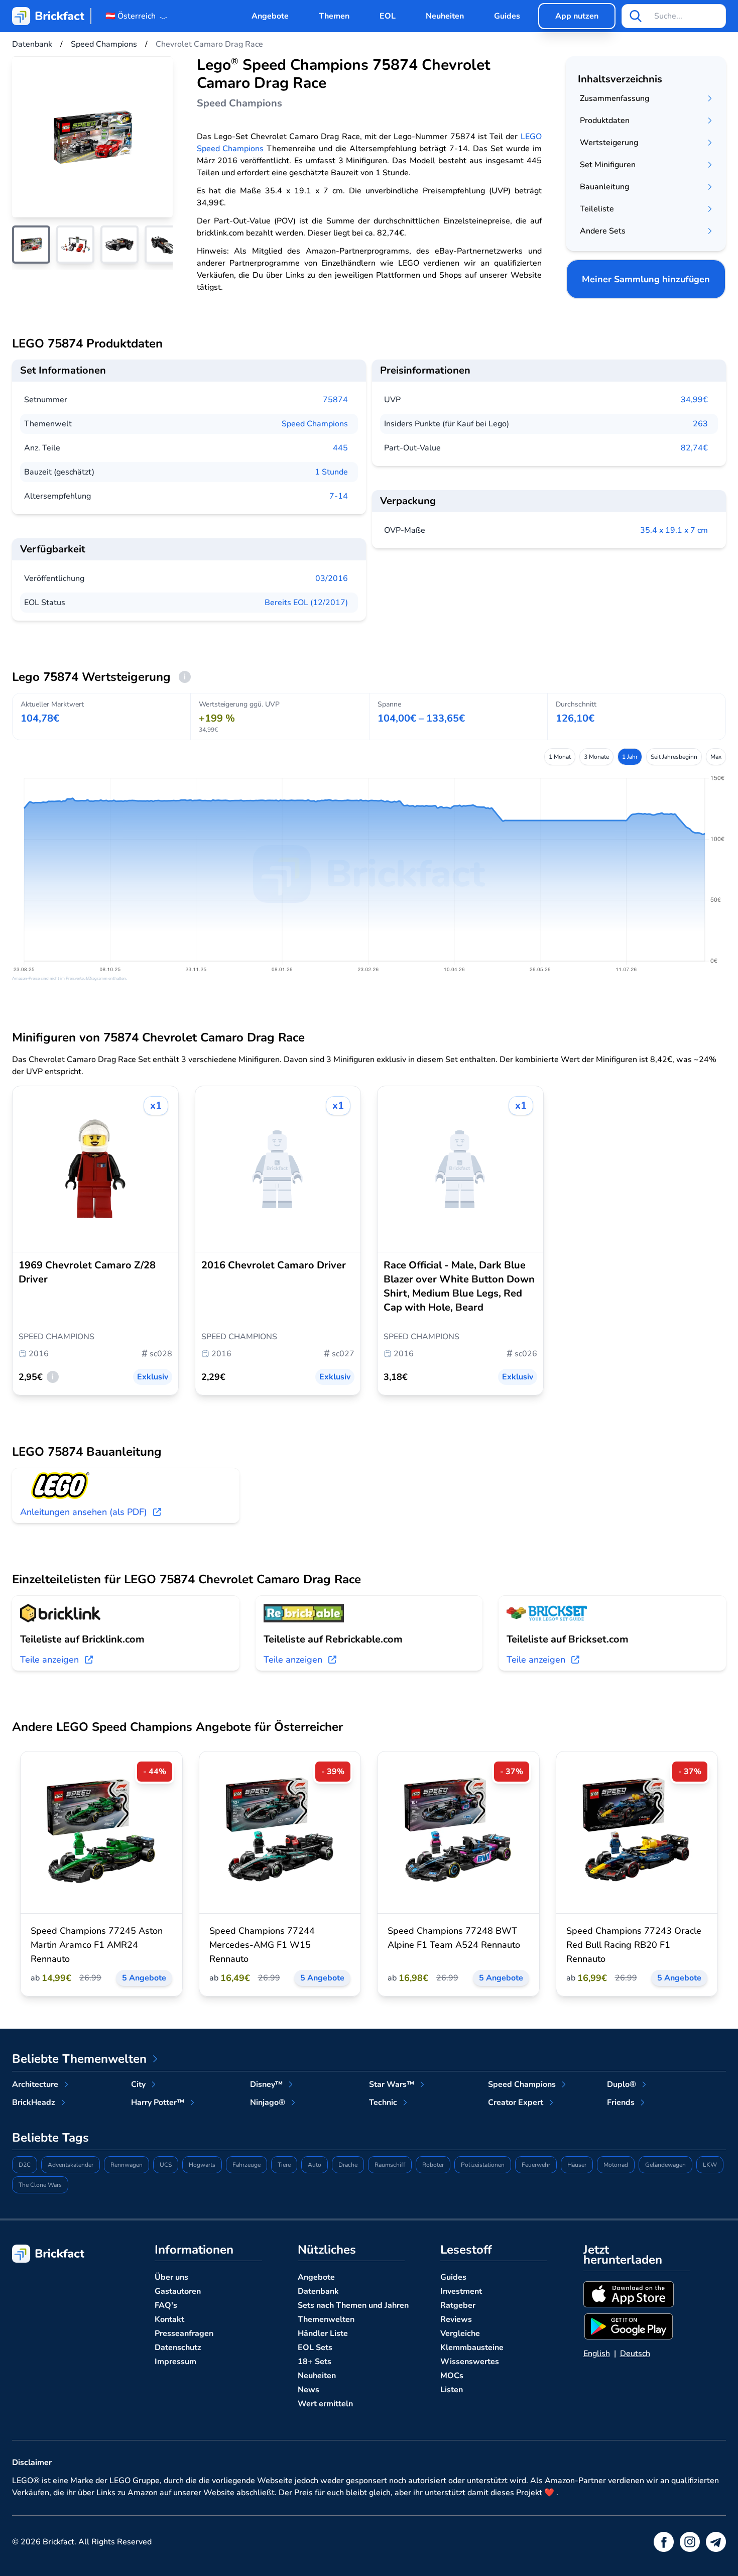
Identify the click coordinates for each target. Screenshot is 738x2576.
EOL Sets (315, 2348)
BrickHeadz (34, 2102)
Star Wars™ (392, 2084)
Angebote (270, 16)
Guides (507, 16)
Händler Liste (323, 2333)
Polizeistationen (483, 2165)
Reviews (456, 2319)
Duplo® (622, 2084)
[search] (636, 16)
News (309, 2390)
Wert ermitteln (325, 2404)
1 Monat (560, 757)
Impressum (175, 2362)
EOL (388, 16)
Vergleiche (460, 2333)
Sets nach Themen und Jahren (353, 2305)
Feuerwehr (536, 2165)
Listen (452, 2390)
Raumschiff (390, 2165)
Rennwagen (127, 2165)
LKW (710, 2165)
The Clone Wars (40, 2185)
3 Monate (596, 757)
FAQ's (166, 2305)
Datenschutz (178, 2348)
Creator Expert (516, 2102)
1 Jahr (630, 757)
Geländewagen (665, 2165)
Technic (383, 2102)
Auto (315, 2165)
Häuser (577, 2165)
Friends (621, 2102)
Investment (461, 2291)
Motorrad (616, 2165)
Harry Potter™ (158, 2102)
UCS (166, 2165)
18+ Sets (315, 2362)
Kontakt (169, 2319)
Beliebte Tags (50, 2138)
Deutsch (635, 2354)
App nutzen (577, 16)
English (597, 2354)
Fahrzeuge (247, 2165)
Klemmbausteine (472, 2348)
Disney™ (266, 2084)
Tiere (284, 2165)
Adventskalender (71, 2165)
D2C (25, 2165)
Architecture (35, 2084)
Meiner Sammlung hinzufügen (646, 279)
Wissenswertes (470, 2362)
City (138, 2084)
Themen (334, 16)
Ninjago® (268, 2102)
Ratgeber (458, 2305)
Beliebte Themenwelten (79, 2059)
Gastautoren (178, 2291)
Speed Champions (315, 424)
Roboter (433, 2165)
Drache (348, 2165)
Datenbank (318, 2291)
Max (716, 757)
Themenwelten (326, 2319)
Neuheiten (445, 16)
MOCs (452, 2376)
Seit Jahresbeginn (674, 757)
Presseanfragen (184, 2333)
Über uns (171, 2277)
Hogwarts (202, 2165)
